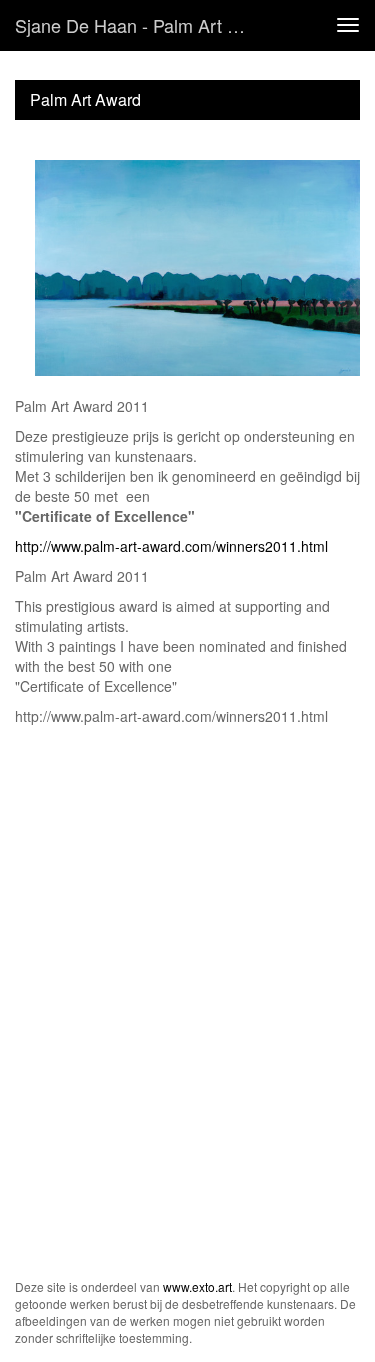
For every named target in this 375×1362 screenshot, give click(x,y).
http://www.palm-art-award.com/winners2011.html (171, 546)
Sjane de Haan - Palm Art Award (143, 25)
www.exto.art (197, 1286)
